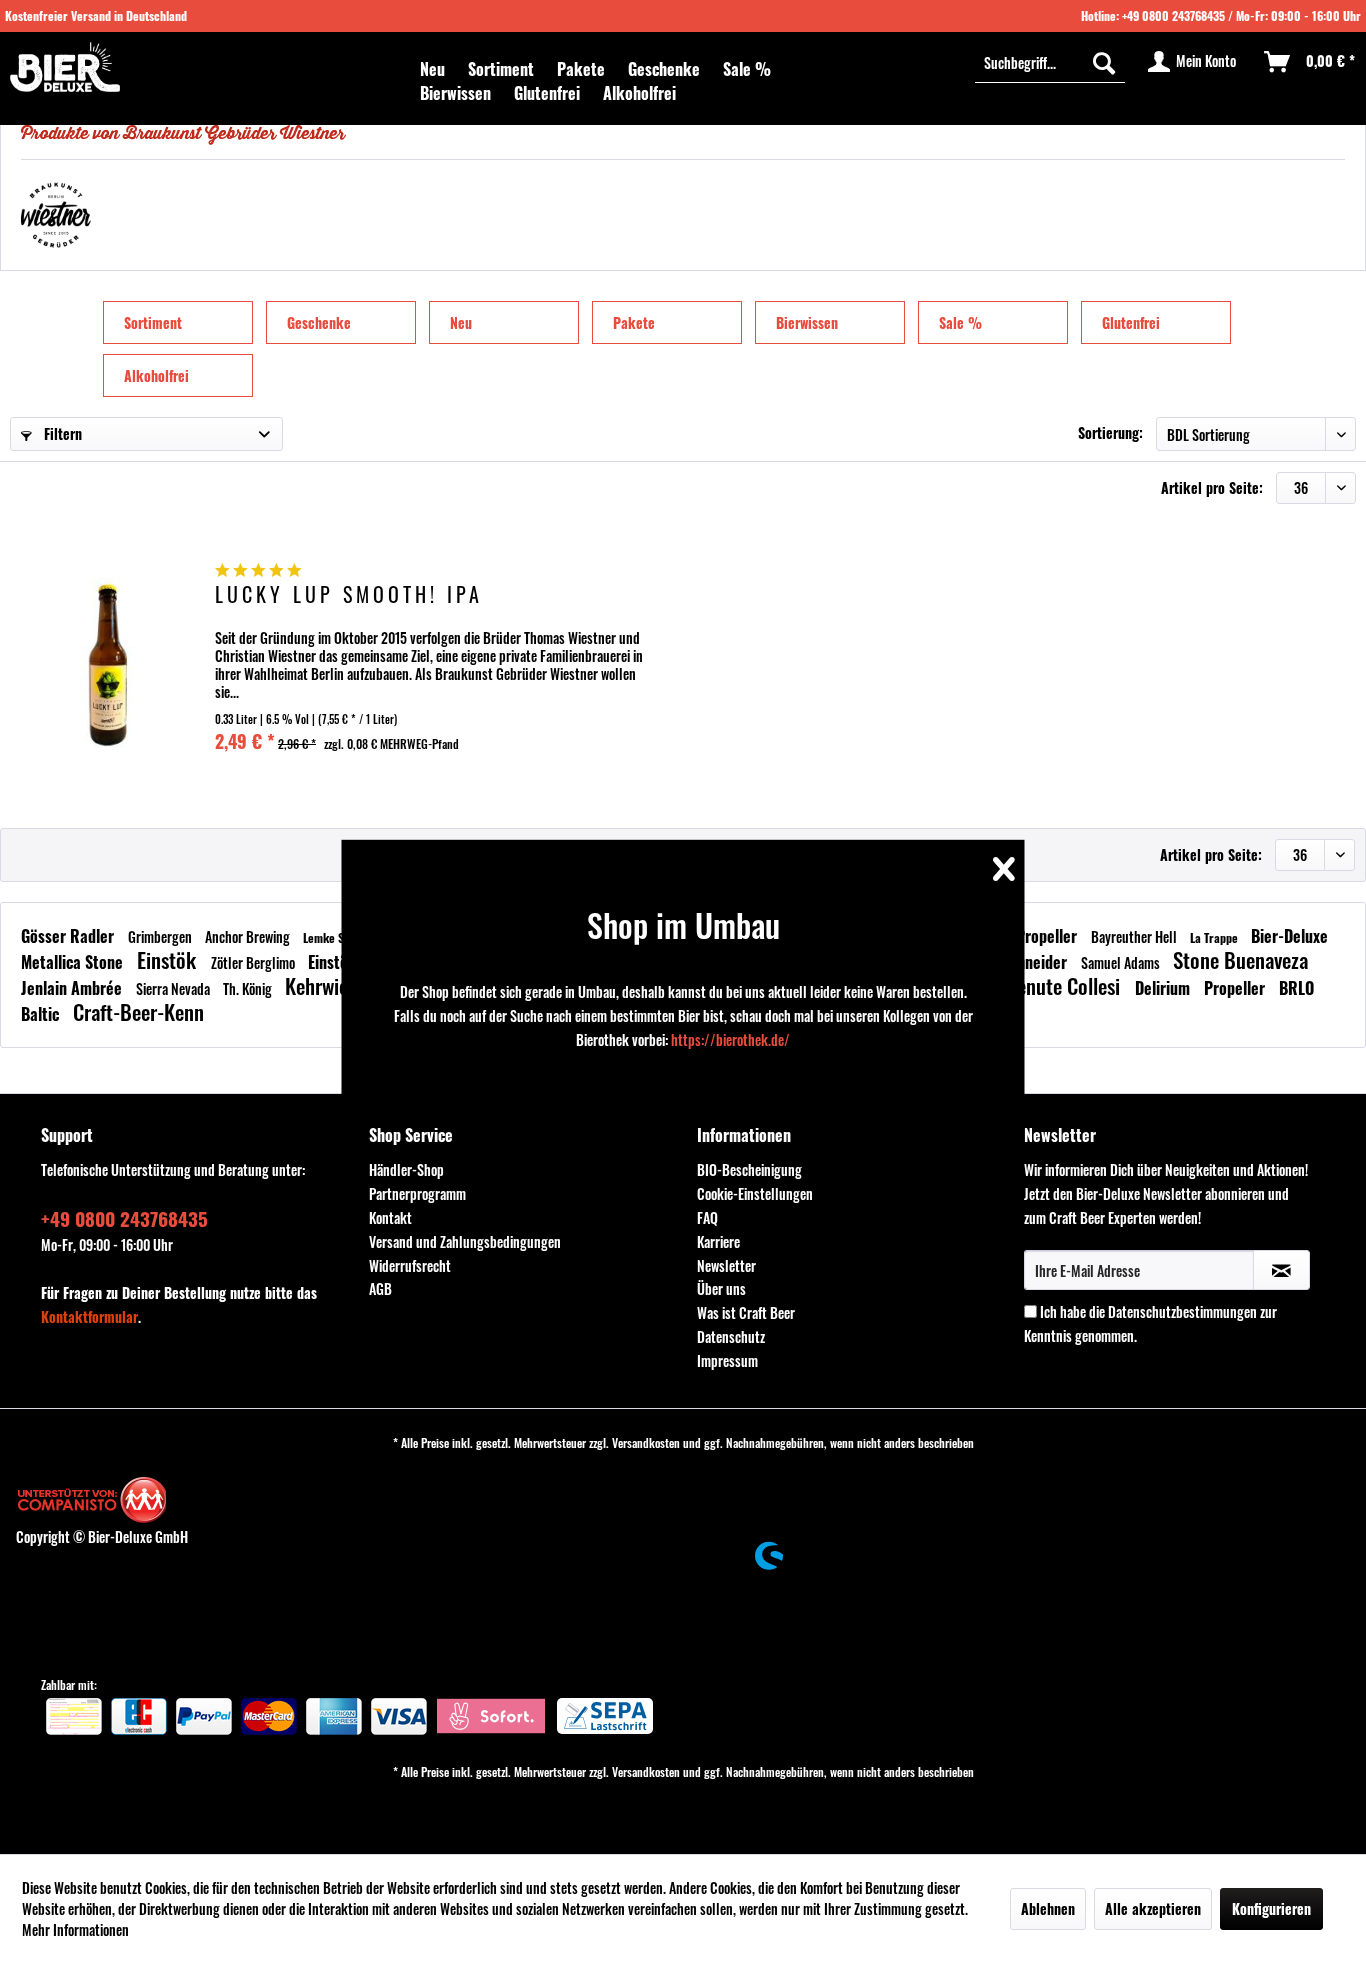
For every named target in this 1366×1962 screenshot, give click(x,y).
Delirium (1164, 988)
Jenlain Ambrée (73, 988)
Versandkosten (646, 1442)
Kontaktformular (89, 1316)
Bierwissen (807, 322)
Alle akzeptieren (1153, 1908)
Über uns (721, 1288)
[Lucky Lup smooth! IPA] (110, 662)
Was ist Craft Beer (746, 1312)
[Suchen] (1104, 62)
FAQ (707, 1217)
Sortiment (153, 322)
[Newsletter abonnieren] (1281, 1270)
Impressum (727, 1360)
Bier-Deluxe (1289, 936)
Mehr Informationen (75, 1929)
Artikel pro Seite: (1212, 487)
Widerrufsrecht (410, 1265)
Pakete (634, 322)
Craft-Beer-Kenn (138, 1011)
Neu (461, 322)
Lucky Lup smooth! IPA (349, 596)
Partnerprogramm (417, 1193)
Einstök (169, 959)
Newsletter (726, 1265)
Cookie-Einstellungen (755, 1193)
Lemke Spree (336, 937)
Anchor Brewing (249, 936)
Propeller (1048, 936)
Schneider (1036, 962)
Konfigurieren (1271, 1908)
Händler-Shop (406, 1169)
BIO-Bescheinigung (749, 1169)
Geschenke (319, 322)
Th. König (249, 988)
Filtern (61, 433)
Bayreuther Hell (1135, 936)
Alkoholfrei (156, 375)
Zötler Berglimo (254, 962)
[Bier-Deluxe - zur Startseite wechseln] (65, 67)
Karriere (718, 1241)
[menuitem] (432, 69)
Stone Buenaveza (1240, 959)
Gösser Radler (69, 936)
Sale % (960, 322)
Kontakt (390, 1217)
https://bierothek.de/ (730, 1039)
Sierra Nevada (174, 988)
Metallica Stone (74, 962)
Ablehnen (1048, 1908)
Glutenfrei (1131, 322)
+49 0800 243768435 (1173, 15)
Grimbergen (161, 936)
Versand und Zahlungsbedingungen (465, 1241)
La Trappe (1215, 937)
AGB (380, 1288)
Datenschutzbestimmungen (1182, 1311)
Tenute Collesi (1066, 985)
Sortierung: (1110, 432)
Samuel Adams (1122, 962)
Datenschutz (731, 1336)
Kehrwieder (332, 985)
